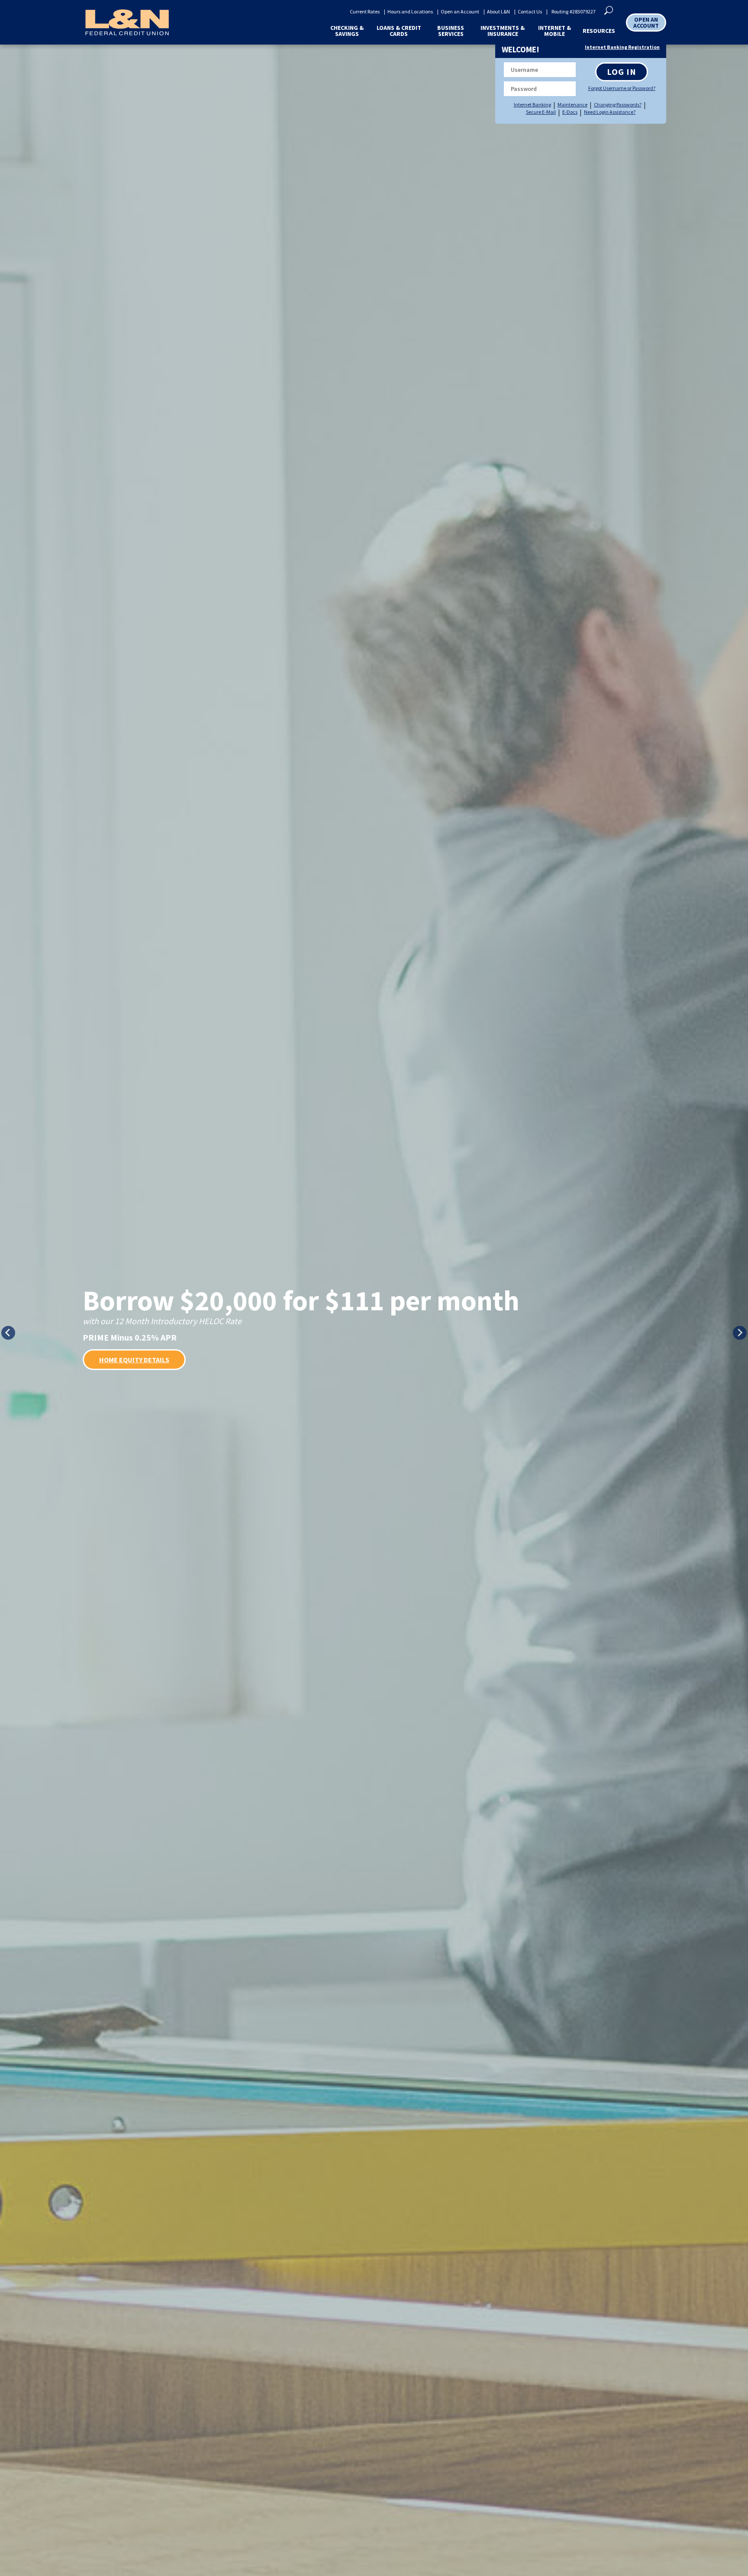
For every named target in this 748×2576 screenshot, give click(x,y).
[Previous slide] (8, 1333)
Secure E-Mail (541, 112)
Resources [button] (599, 31)
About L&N (498, 12)
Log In (622, 72)
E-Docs (570, 112)
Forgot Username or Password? (621, 88)
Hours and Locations (410, 12)
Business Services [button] (451, 31)
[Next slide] (740, 1333)
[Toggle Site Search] (609, 10)
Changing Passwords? (618, 105)
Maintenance (572, 105)
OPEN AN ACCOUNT (646, 23)
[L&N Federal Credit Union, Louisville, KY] (127, 22)
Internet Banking (532, 105)
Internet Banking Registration (622, 47)
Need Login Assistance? (610, 112)
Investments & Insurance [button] (503, 31)
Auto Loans (119, 1371)
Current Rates (365, 12)
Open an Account (460, 12)
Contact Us (530, 12)
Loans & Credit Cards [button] (399, 31)
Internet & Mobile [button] (555, 31)
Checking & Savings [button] (347, 31)
